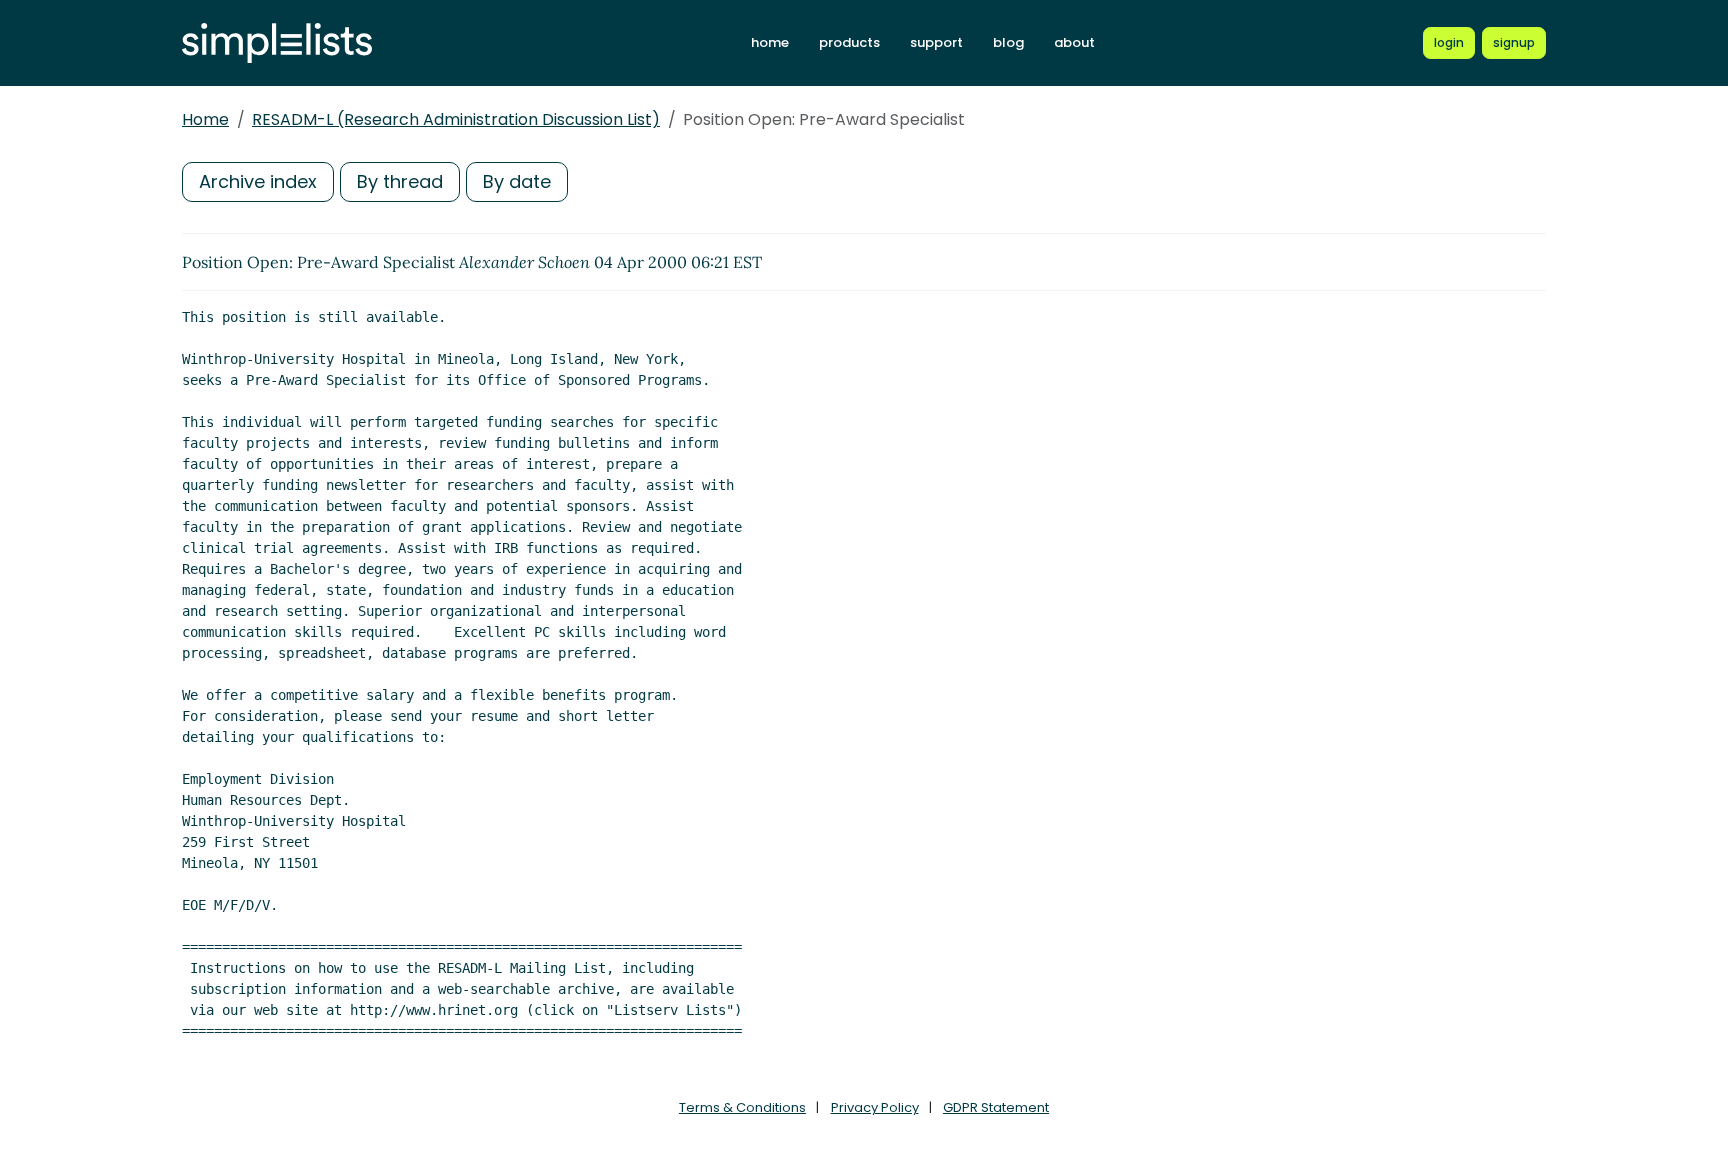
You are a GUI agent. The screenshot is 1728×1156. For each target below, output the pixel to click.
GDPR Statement (996, 1107)
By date (517, 181)
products (849, 42)
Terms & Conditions (742, 1107)
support (936, 42)
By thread (400, 181)
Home (205, 119)
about (1074, 42)
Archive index (258, 181)
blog (1008, 42)
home (770, 42)
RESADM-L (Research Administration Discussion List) (456, 119)
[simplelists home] (277, 43)
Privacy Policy (875, 1107)
